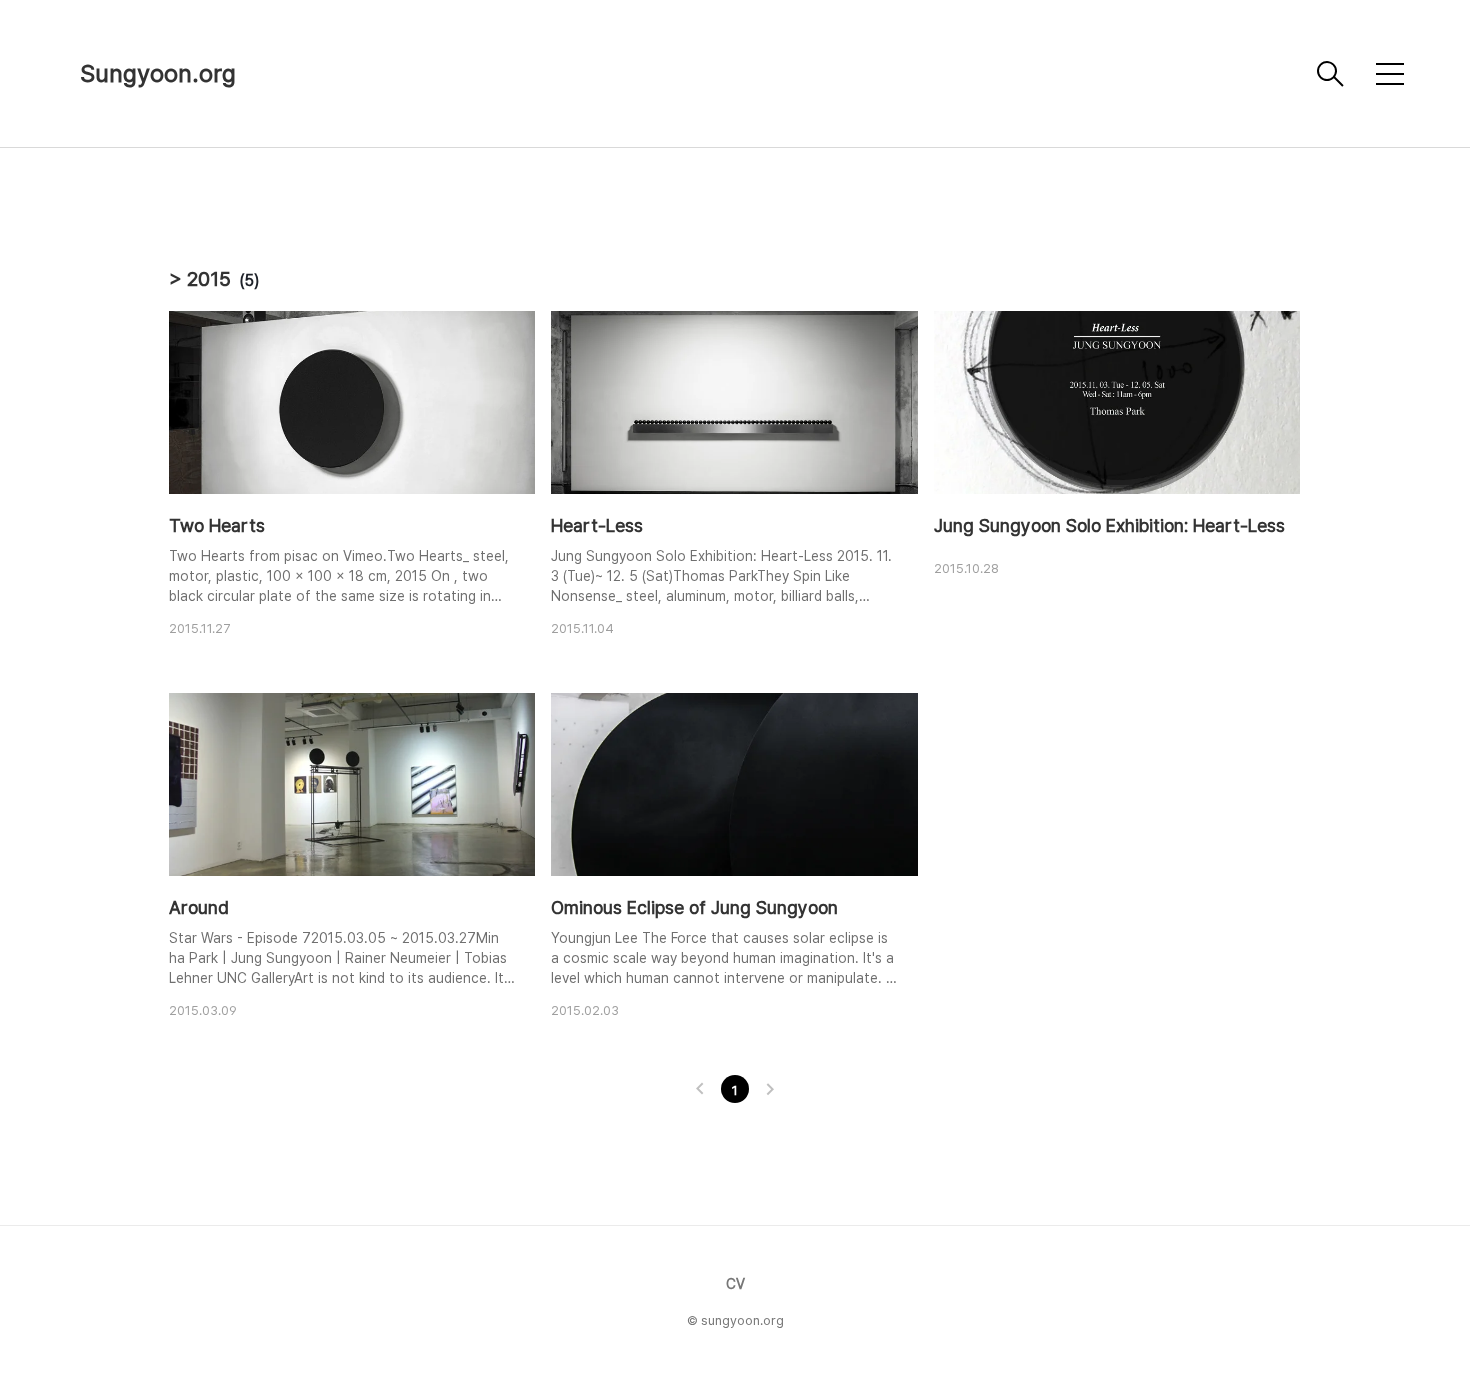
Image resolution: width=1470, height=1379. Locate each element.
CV (735, 1284)
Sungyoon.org (158, 73)
